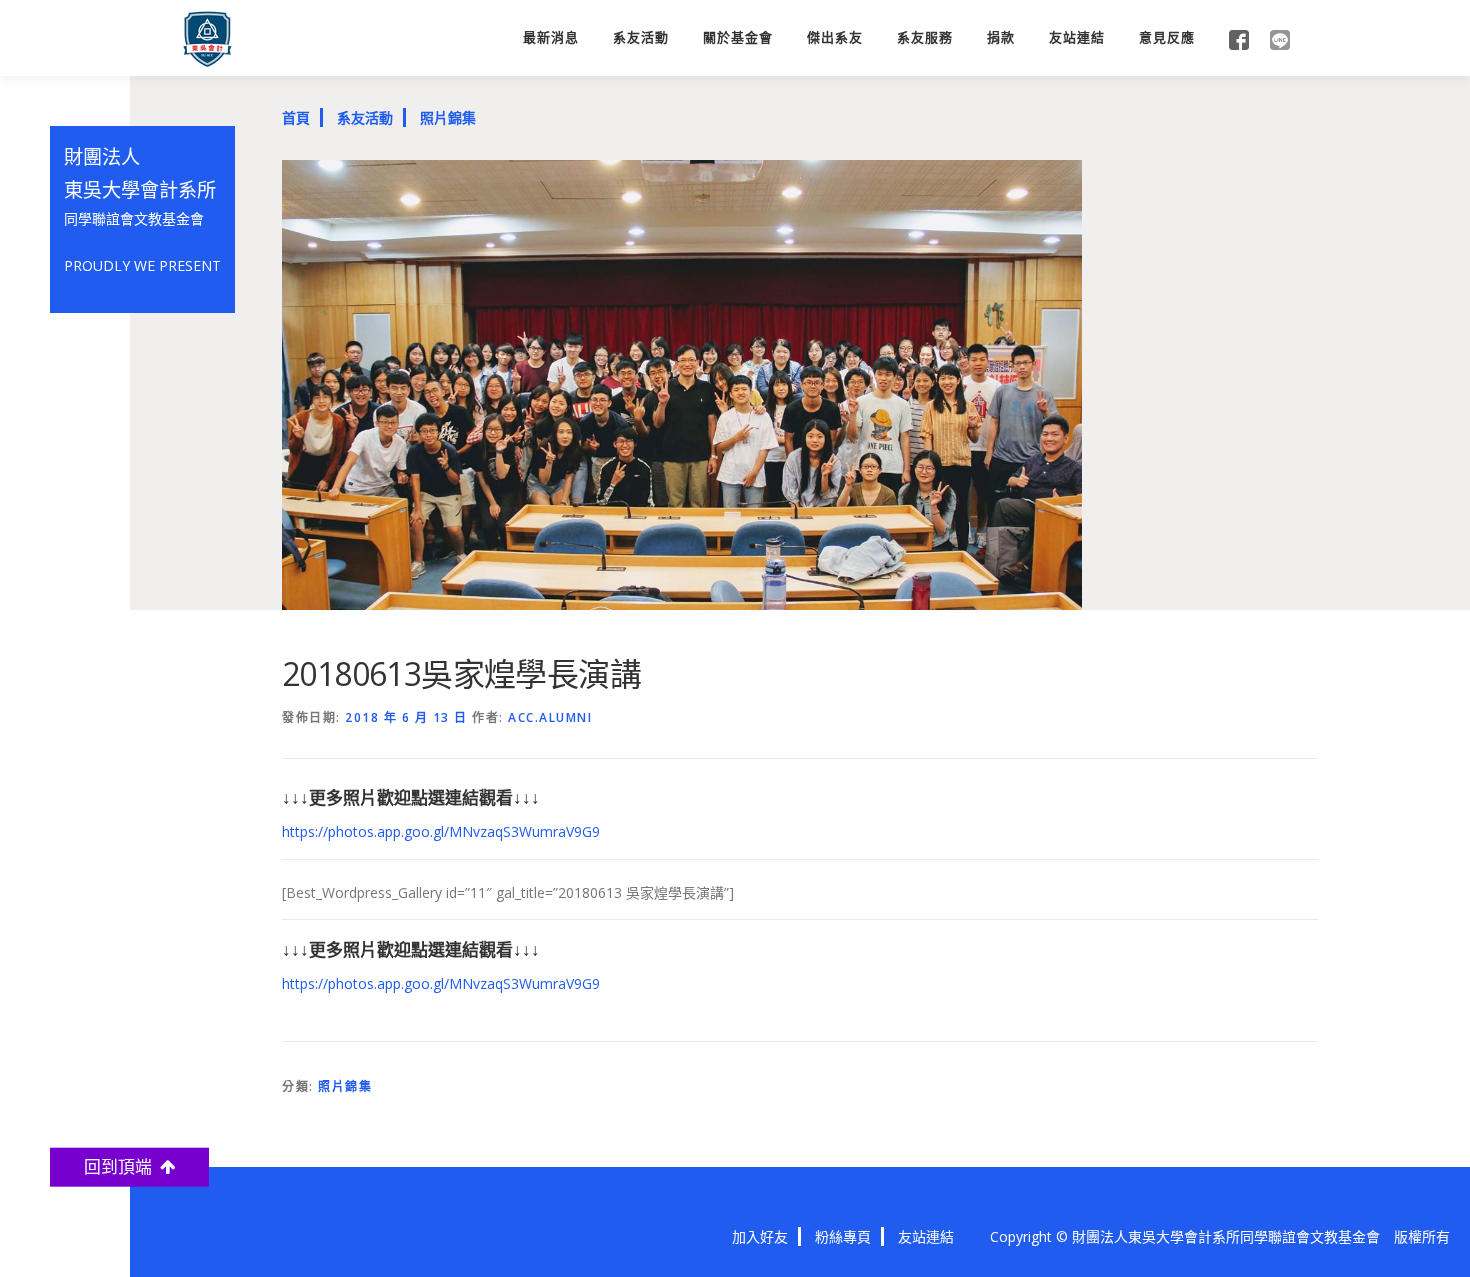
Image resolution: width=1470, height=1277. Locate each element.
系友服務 (925, 37)
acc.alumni (550, 717)
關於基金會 (738, 37)
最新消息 (551, 37)
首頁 (296, 117)
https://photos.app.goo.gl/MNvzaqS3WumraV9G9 (441, 831)
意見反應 (1167, 37)
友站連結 (1077, 37)
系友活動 (641, 37)
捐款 (1001, 37)
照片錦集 (448, 117)
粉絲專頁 (843, 1236)
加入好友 (760, 1236)
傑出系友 (835, 37)
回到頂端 (122, 1166)
